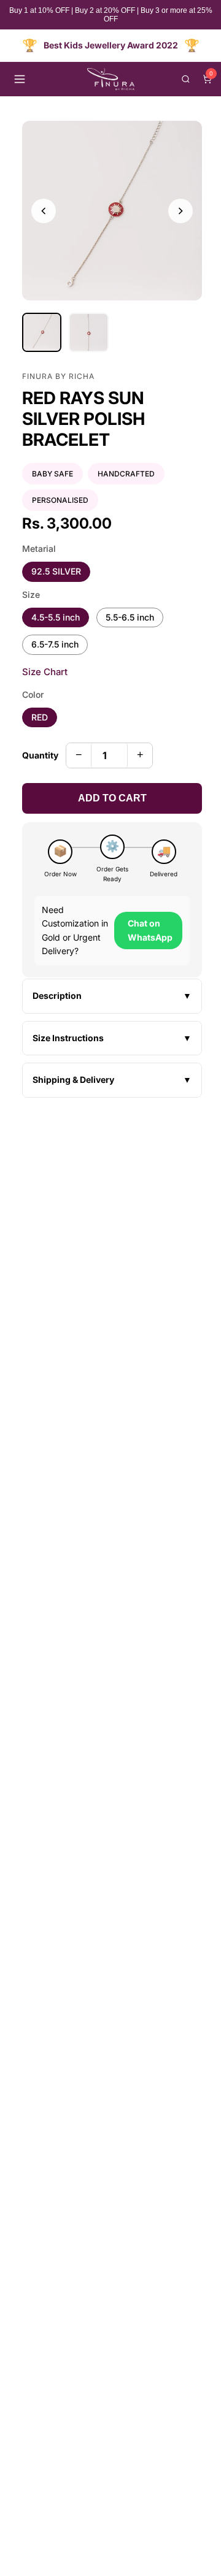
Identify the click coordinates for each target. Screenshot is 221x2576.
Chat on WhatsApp (150, 930)
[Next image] (180, 211)
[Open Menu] (20, 79)
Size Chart (45, 672)
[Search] (186, 79)
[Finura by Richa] (111, 79)
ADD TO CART (112, 798)
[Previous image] (44, 211)
